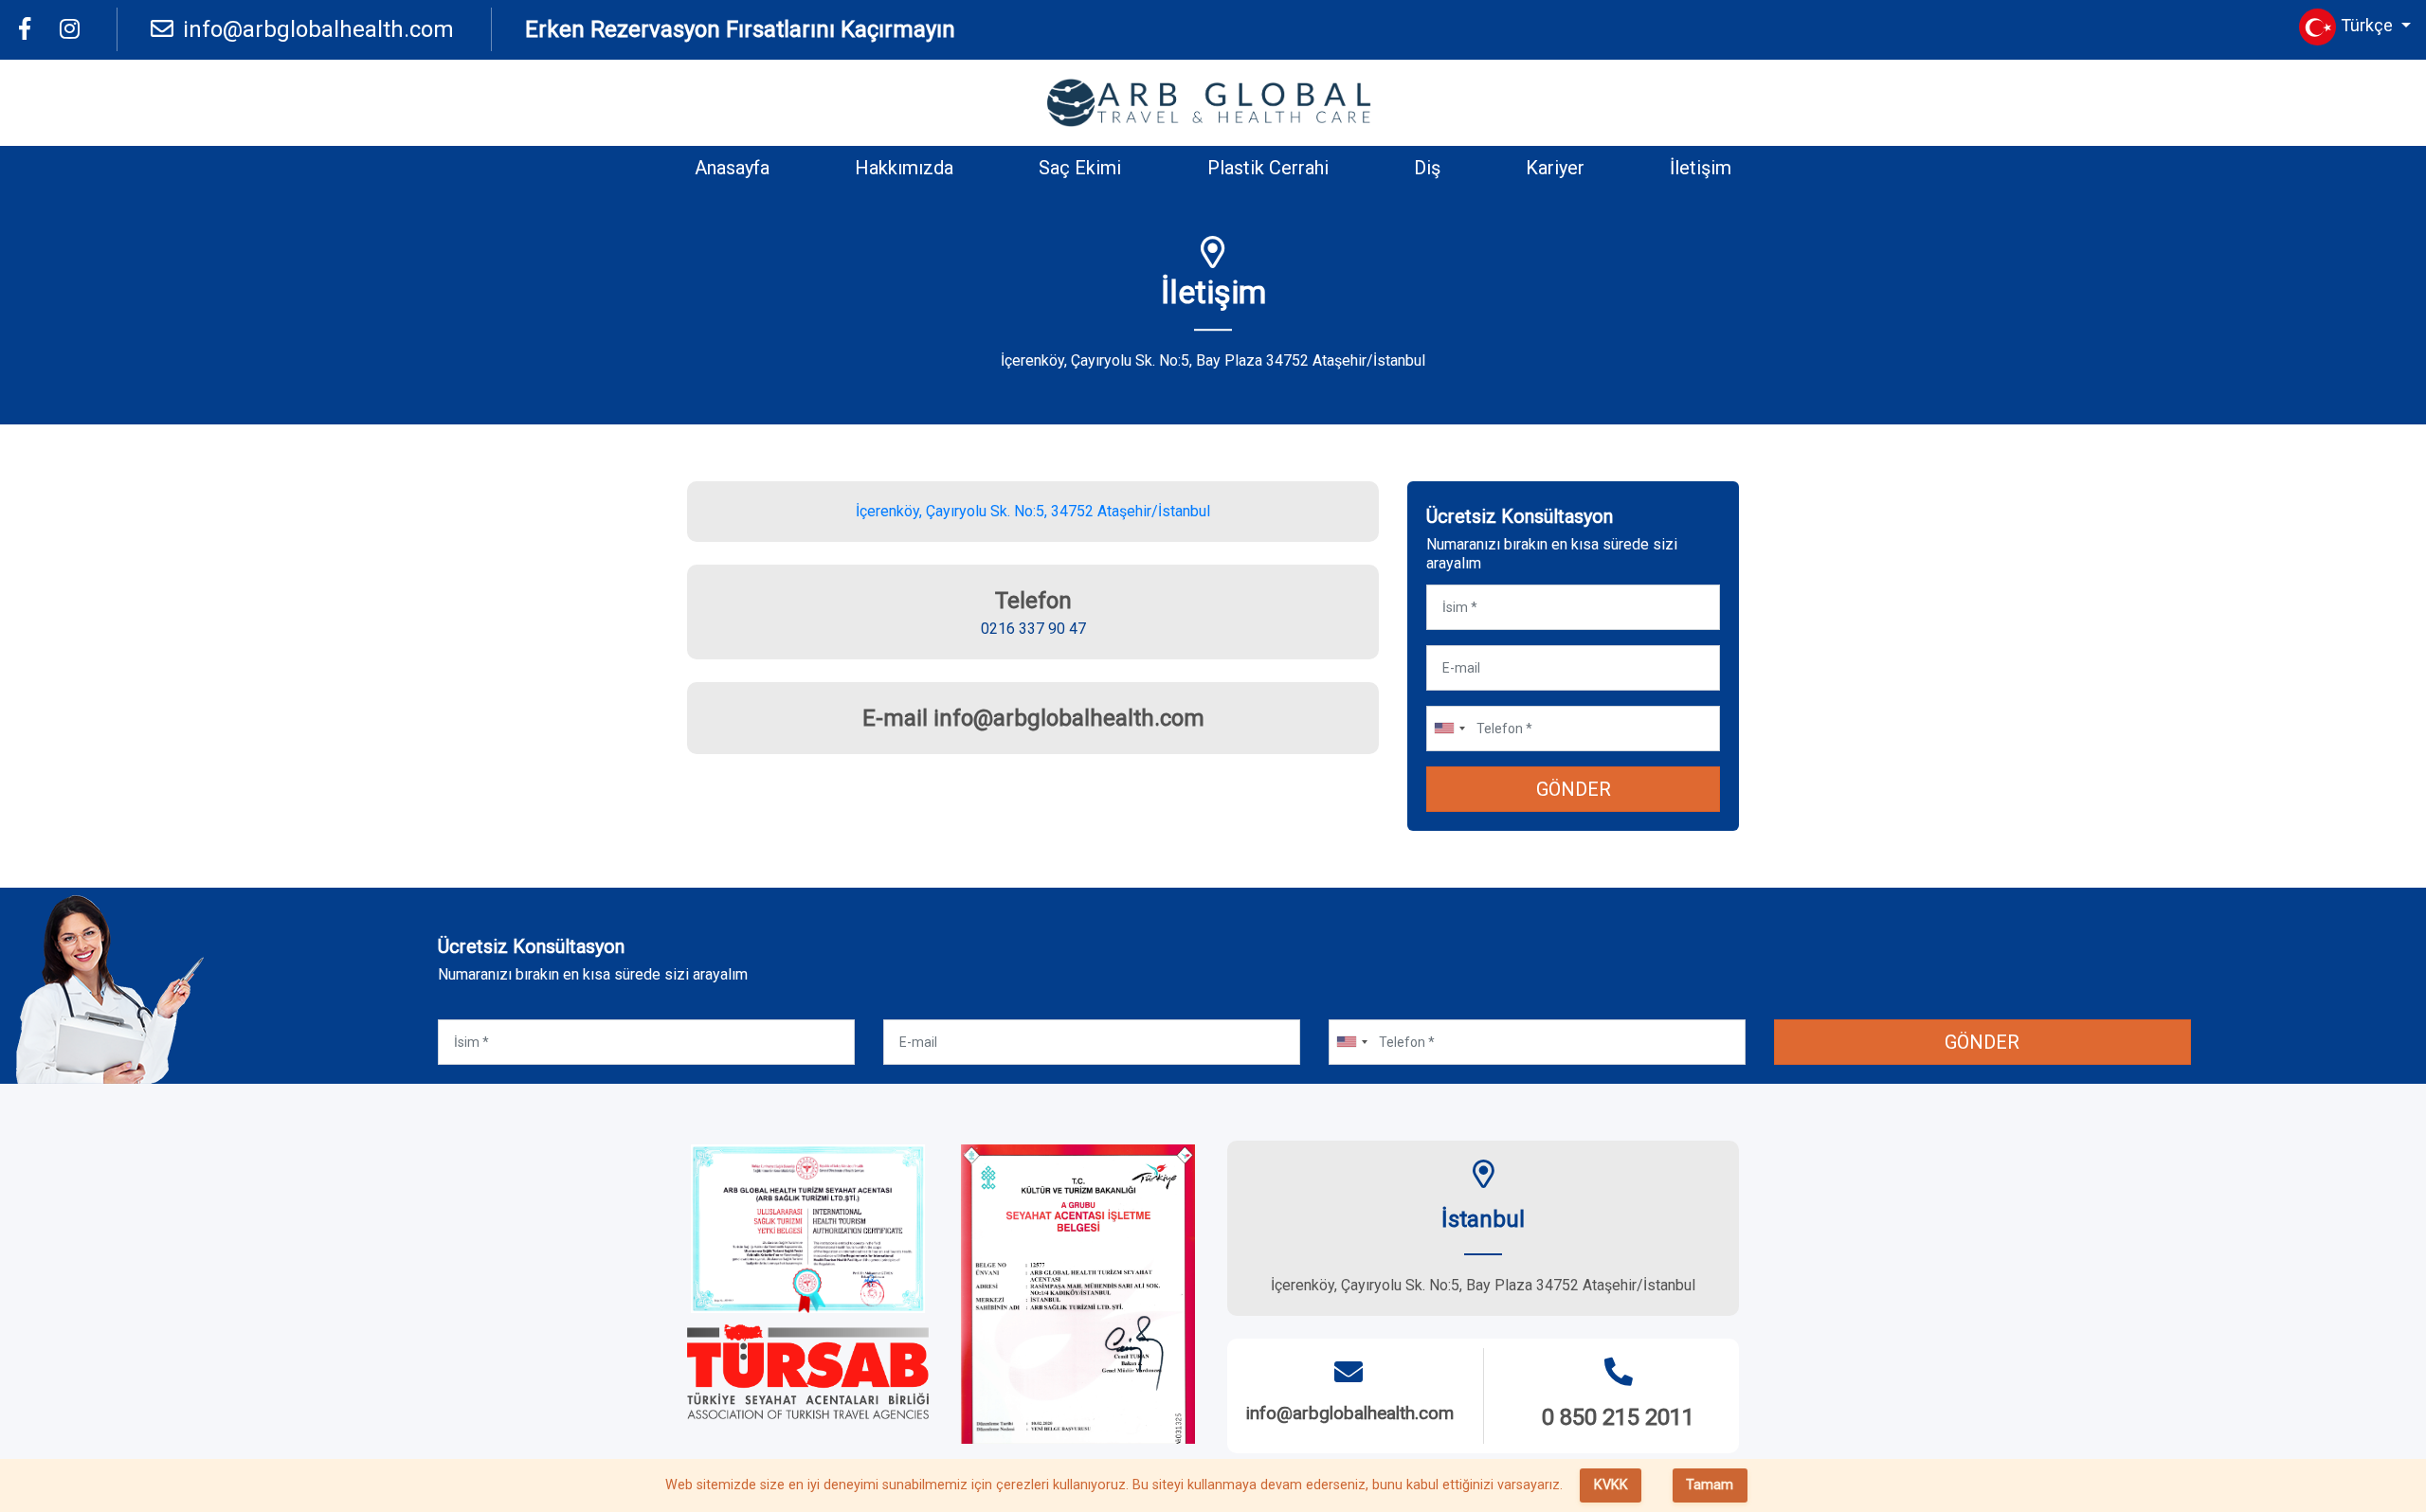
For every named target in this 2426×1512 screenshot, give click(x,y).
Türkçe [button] (2369, 25)
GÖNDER (1574, 789)
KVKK (1611, 1485)
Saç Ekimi (1080, 168)
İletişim (1701, 168)
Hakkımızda (904, 168)
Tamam (1710, 1485)
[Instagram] (70, 29)
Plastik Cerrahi (1268, 168)
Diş (1427, 168)
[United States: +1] (1449, 729)
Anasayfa (732, 168)
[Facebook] (25, 29)
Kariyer (1555, 168)
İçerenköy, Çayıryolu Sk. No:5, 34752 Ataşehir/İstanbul (1033, 511)
